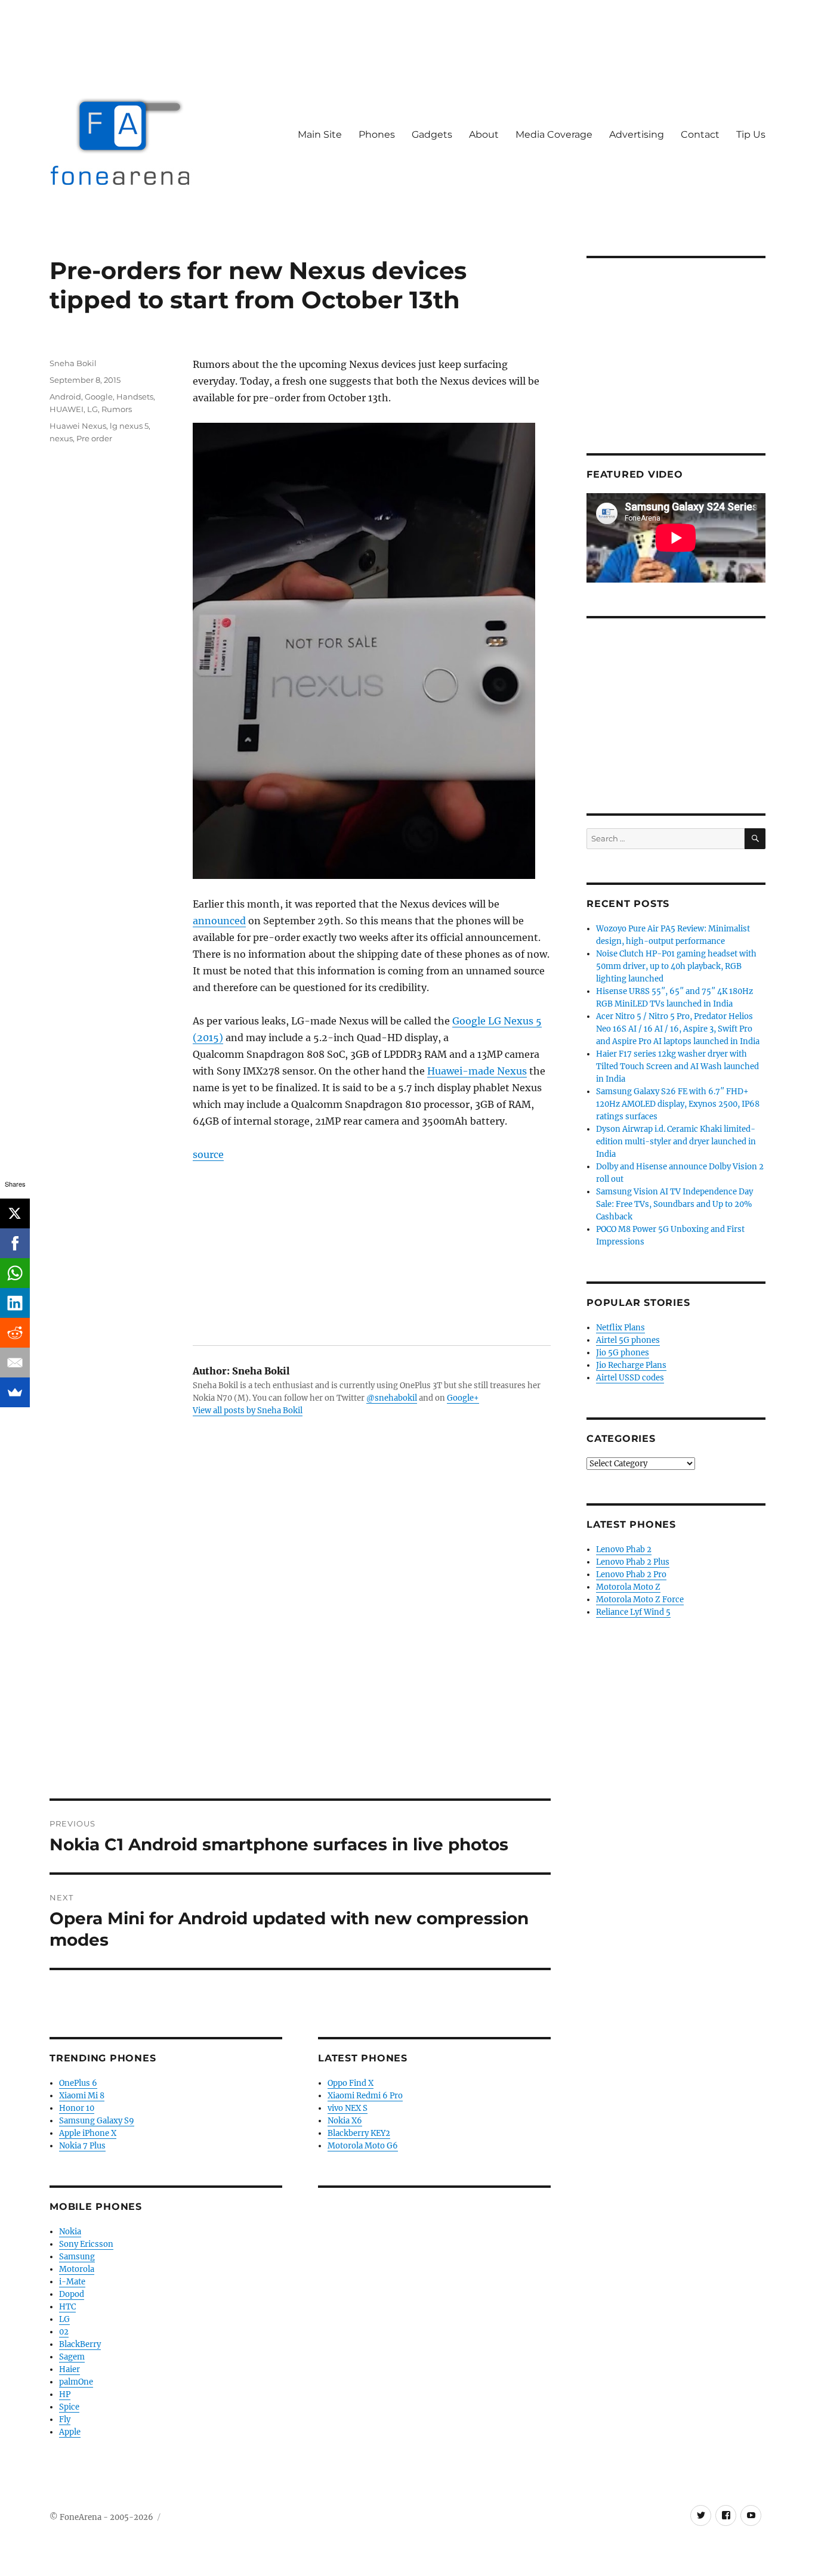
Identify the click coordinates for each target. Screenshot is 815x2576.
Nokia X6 (345, 2121)
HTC (67, 2307)
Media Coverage (554, 134)
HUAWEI (67, 409)
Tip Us (751, 134)
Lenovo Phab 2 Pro (631, 1575)
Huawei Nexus (78, 426)
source (208, 1154)
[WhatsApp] (15, 1273)
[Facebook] (15, 1243)
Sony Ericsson (86, 2244)
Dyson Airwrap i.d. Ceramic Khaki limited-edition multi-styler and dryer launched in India (676, 1142)
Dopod (72, 2294)
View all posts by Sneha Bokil (248, 1411)
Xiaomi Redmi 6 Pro (365, 2096)
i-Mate (72, 2282)
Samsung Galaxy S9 (97, 2121)
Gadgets (432, 134)
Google (99, 397)
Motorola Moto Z (628, 1587)
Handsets (135, 397)
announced (219, 921)
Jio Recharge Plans (631, 1365)
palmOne (76, 2382)
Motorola (77, 2269)
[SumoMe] (15, 1392)
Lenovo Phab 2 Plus (633, 1562)
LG (92, 409)
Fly (65, 2419)
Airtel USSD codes (630, 1378)
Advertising (637, 134)
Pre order (94, 438)
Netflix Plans (620, 1328)
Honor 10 (77, 2108)
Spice (69, 2407)
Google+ (463, 1398)
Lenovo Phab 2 (624, 1549)
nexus (61, 438)
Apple (70, 2432)
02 (64, 2332)
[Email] (15, 1363)
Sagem (72, 2357)
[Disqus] (300, 1633)
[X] (15, 1213)
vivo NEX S (348, 2108)
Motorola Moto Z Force (640, 1600)
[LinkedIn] (15, 1303)
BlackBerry (80, 2344)
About (484, 134)
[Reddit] (15, 1333)
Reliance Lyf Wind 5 (633, 1612)
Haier (70, 2369)
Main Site (320, 134)
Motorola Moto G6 (363, 2146)
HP (65, 2394)
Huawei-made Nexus (477, 1071)
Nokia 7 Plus (82, 2146)
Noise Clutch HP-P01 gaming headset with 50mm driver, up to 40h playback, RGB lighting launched (676, 966)
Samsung (77, 2257)
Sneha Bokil (73, 363)
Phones (377, 134)
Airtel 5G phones (628, 1340)
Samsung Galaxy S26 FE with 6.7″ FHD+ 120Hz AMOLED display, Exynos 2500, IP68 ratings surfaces (678, 1104)
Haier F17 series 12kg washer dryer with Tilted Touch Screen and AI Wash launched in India (677, 1066)
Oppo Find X (351, 2083)
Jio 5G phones (623, 1353)
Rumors (117, 409)
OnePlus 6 (78, 2083)
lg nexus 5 (129, 426)
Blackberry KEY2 (359, 2133)
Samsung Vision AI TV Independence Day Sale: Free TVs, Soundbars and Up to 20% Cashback (674, 1204)
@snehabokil (392, 1398)
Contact (700, 134)
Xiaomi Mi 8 (82, 2096)
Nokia (70, 2232)
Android (65, 397)
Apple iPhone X (88, 2133)
